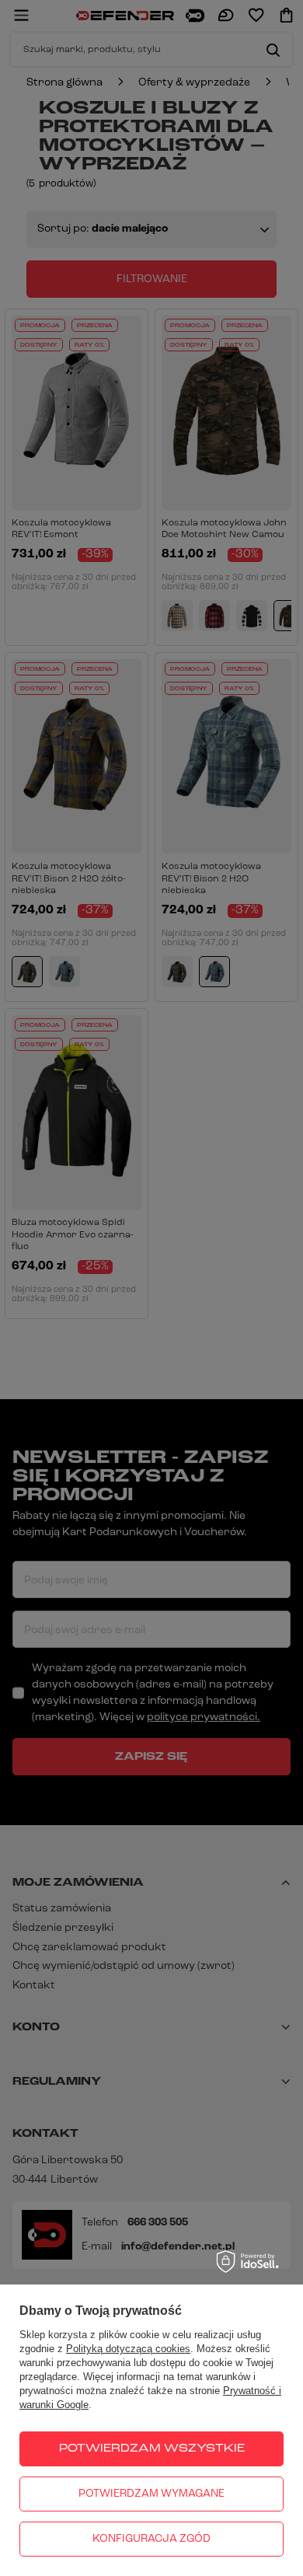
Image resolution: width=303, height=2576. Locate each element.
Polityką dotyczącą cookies (128, 2349)
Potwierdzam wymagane (151, 2494)
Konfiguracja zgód (151, 2539)
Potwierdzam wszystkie (152, 2449)
